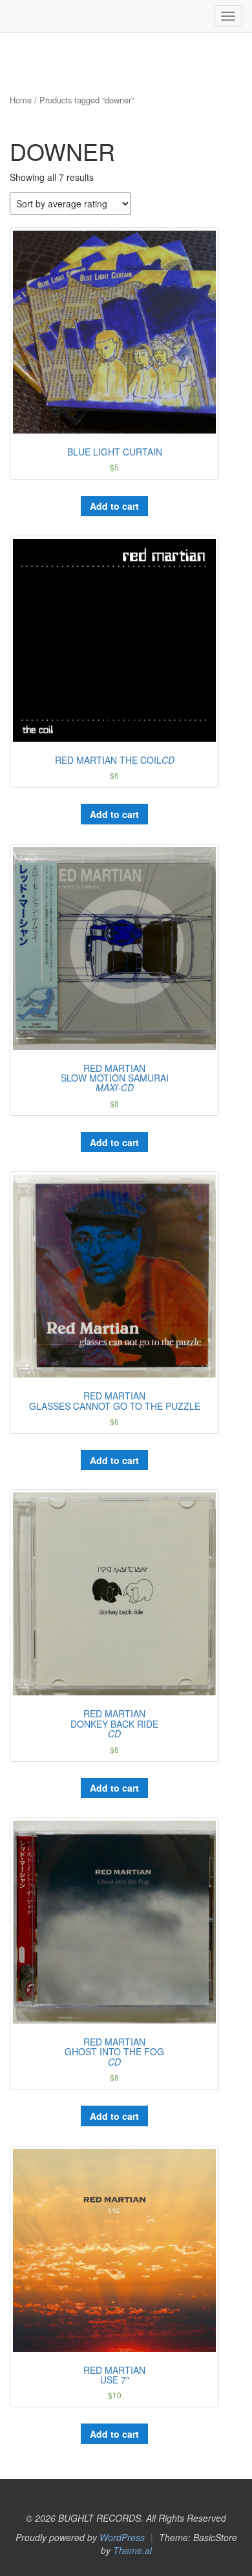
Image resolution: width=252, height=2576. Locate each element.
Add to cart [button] (114, 506)
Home (21, 100)
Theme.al (132, 2550)
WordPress (122, 2537)
